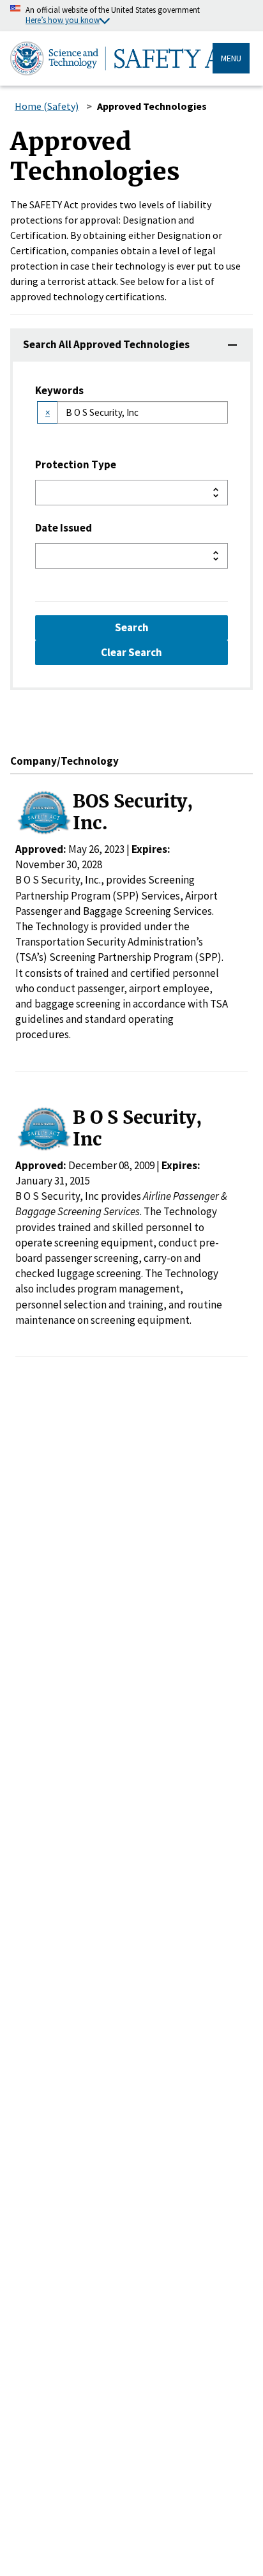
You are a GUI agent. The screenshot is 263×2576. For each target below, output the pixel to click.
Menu (231, 58)
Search (132, 627)
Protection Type (76, 464)
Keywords (59, 390)
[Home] (111, 58)
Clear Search (131, 652)
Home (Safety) (47, 106)
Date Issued (64, 528)
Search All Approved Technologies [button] (106, 344)
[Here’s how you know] (131, 16)
